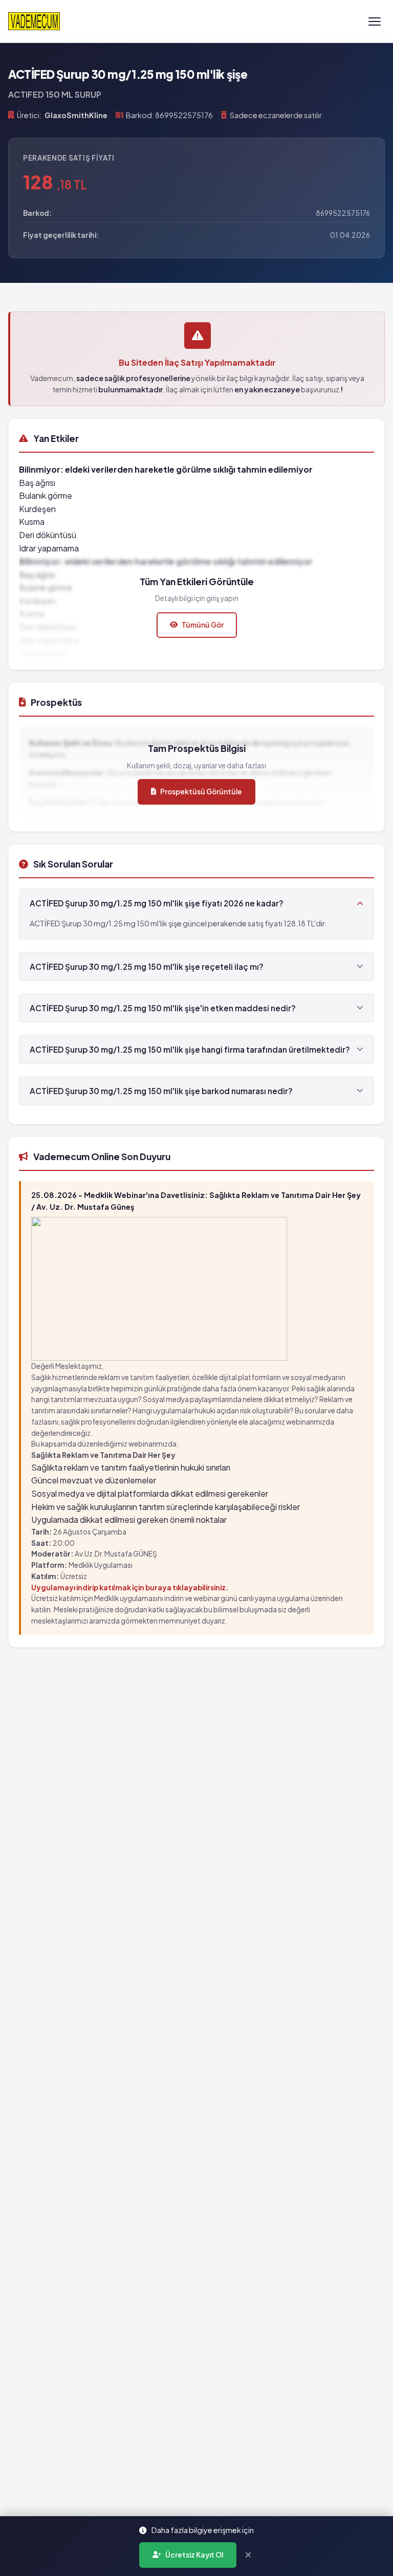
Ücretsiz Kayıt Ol (194, 2555)
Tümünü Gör (203, 625)
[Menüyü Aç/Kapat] (375, 21)
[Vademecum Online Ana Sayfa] (34, 21)
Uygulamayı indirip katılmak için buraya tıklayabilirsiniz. (130, 1587)
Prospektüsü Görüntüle (201, 792)
